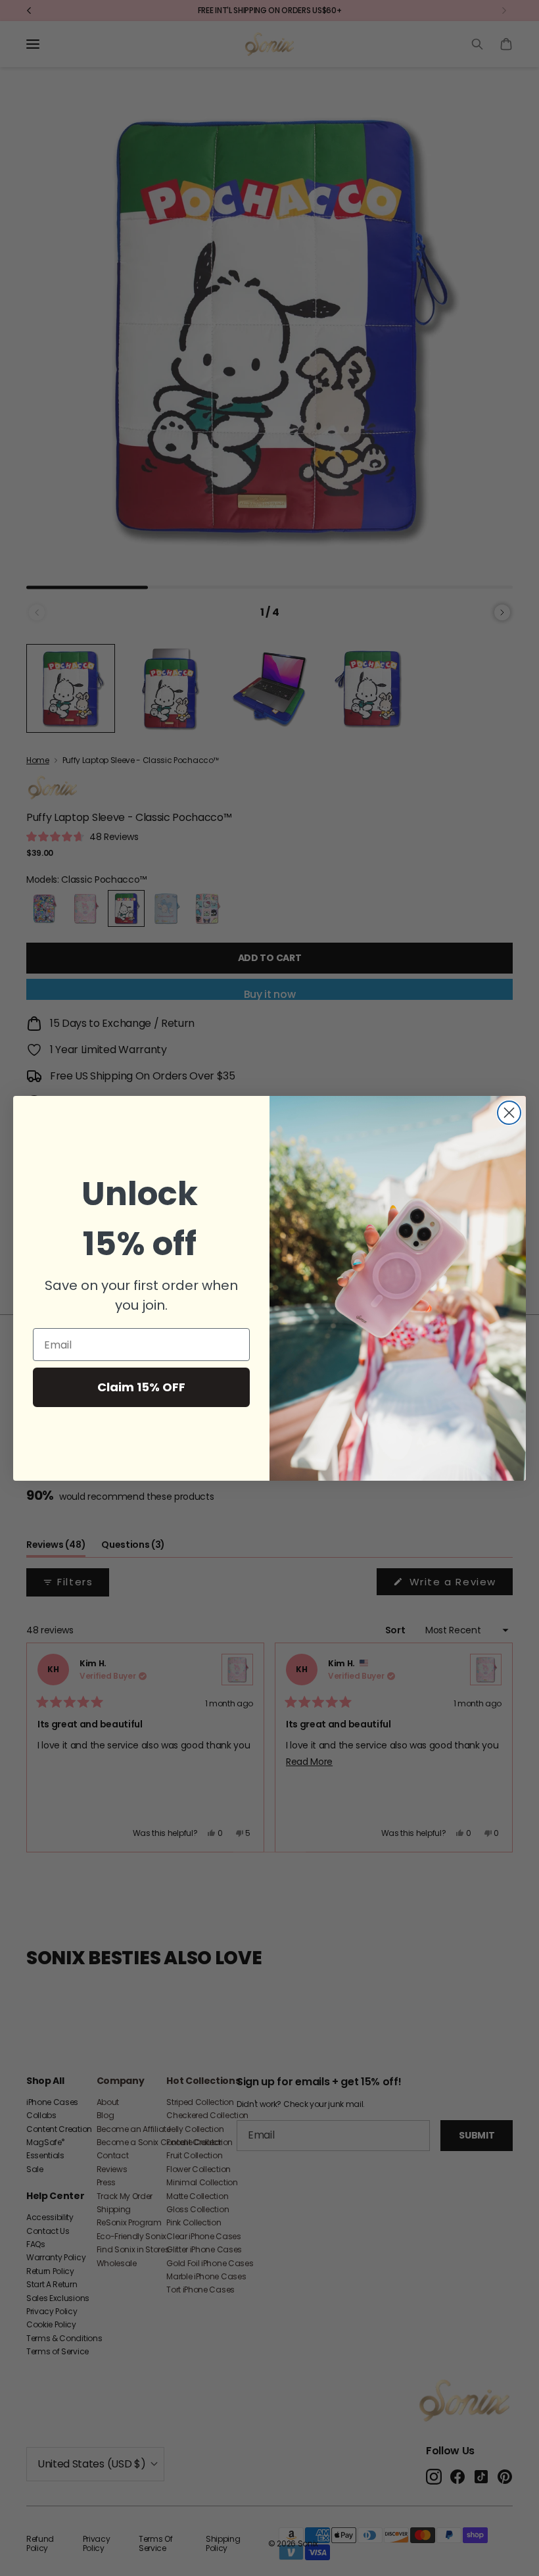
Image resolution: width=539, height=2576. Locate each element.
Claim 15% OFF (141, 1387)
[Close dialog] (509, 1113)
